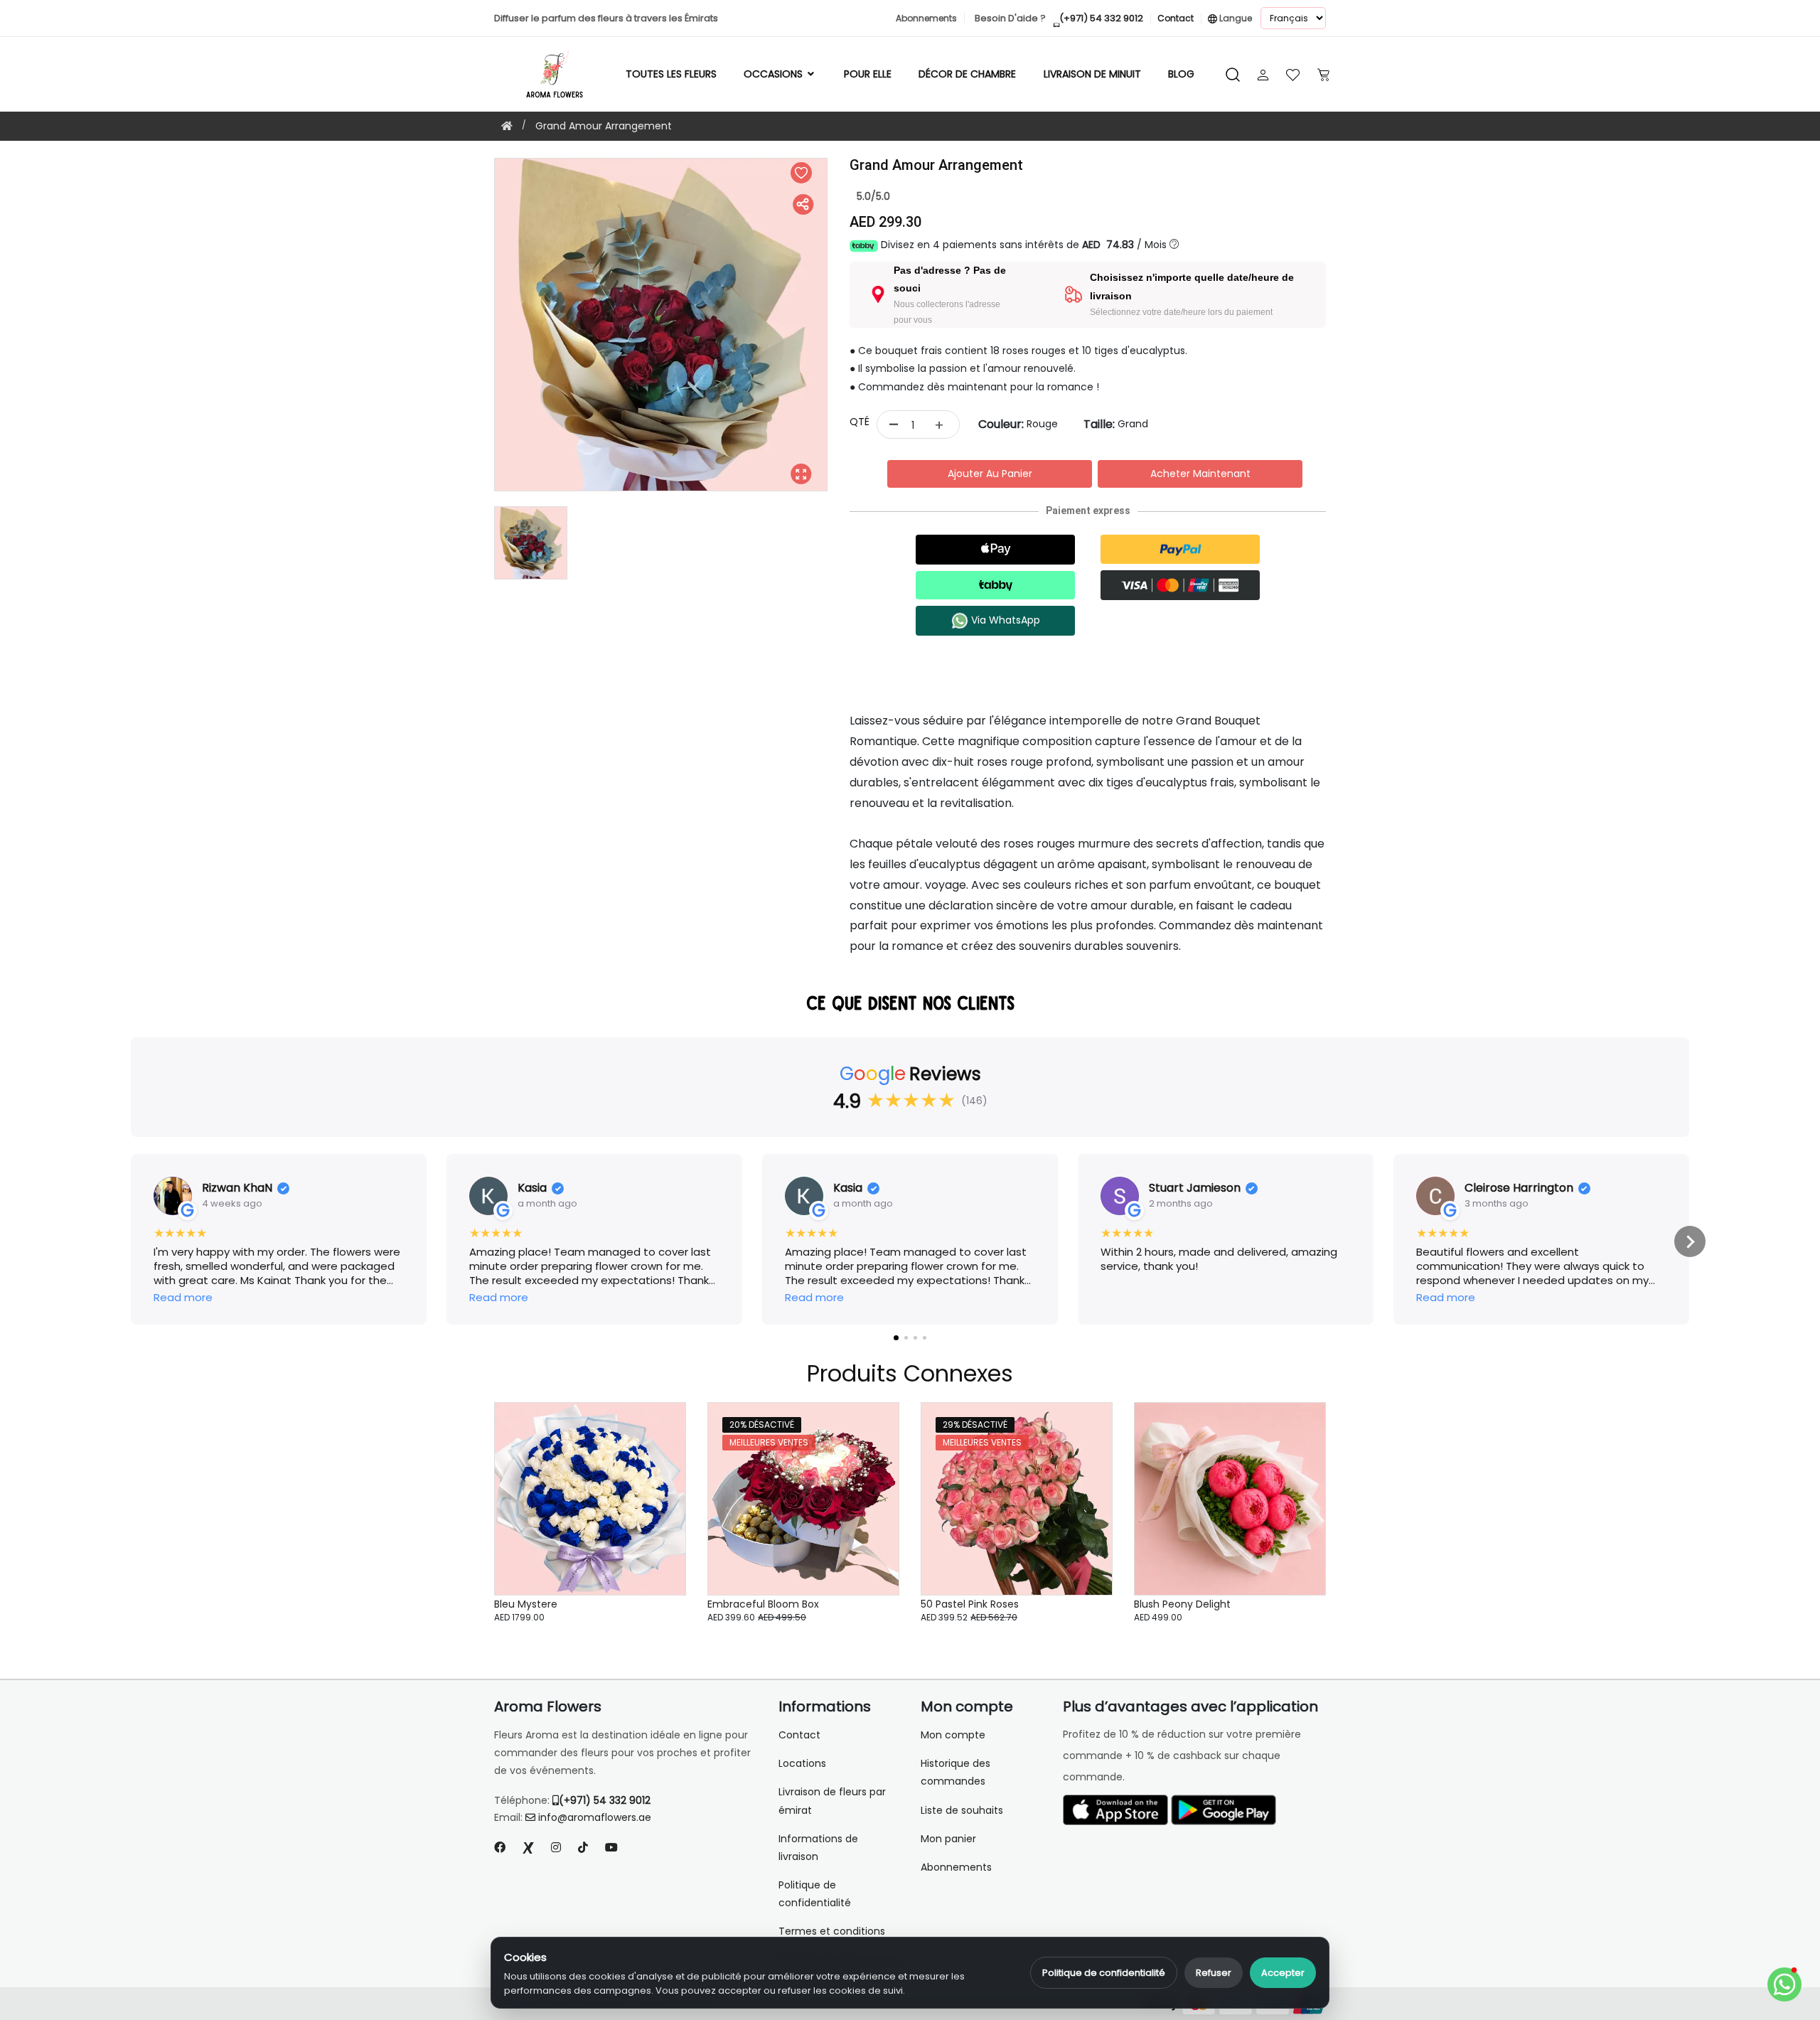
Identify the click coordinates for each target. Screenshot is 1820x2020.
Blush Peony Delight (1182, 1604)
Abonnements (956, 1867)
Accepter (1283, 1973)
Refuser (1214, 1973)
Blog (1181, 74)
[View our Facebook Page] (500, 1848)
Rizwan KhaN (237, 1188)
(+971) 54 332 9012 (605, 1800)
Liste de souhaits (962, 1810)
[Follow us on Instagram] (556, 1848)
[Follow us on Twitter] (528, 1848)
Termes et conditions (832, 1931)
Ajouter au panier (990, 474)
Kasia (532, 1188)
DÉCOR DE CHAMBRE (967, 74)
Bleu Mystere (526, 1604)
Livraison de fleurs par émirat (832, 1801)
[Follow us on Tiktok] (583, 1848)
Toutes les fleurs (671, 74)
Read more (183, 1298)
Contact (799, 1735)
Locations (802, 1763)
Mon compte (953, 1735)
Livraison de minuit (1092, 74)
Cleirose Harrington (1519, 1188)
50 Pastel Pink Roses (970, 1604)
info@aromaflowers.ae (595, 1817)
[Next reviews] (1690, 1241)
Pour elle (868, 74)
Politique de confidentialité (1104, 1973)
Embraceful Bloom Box (763, 1604)
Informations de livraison (818, 1848)
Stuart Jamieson (1195, 1188)
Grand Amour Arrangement (604, 126)
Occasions (775, 74)
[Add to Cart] (658, 1506)
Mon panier (948, 1839)
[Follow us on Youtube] (617, 1848)
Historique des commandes (955, 1772)
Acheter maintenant (1200, 474)
